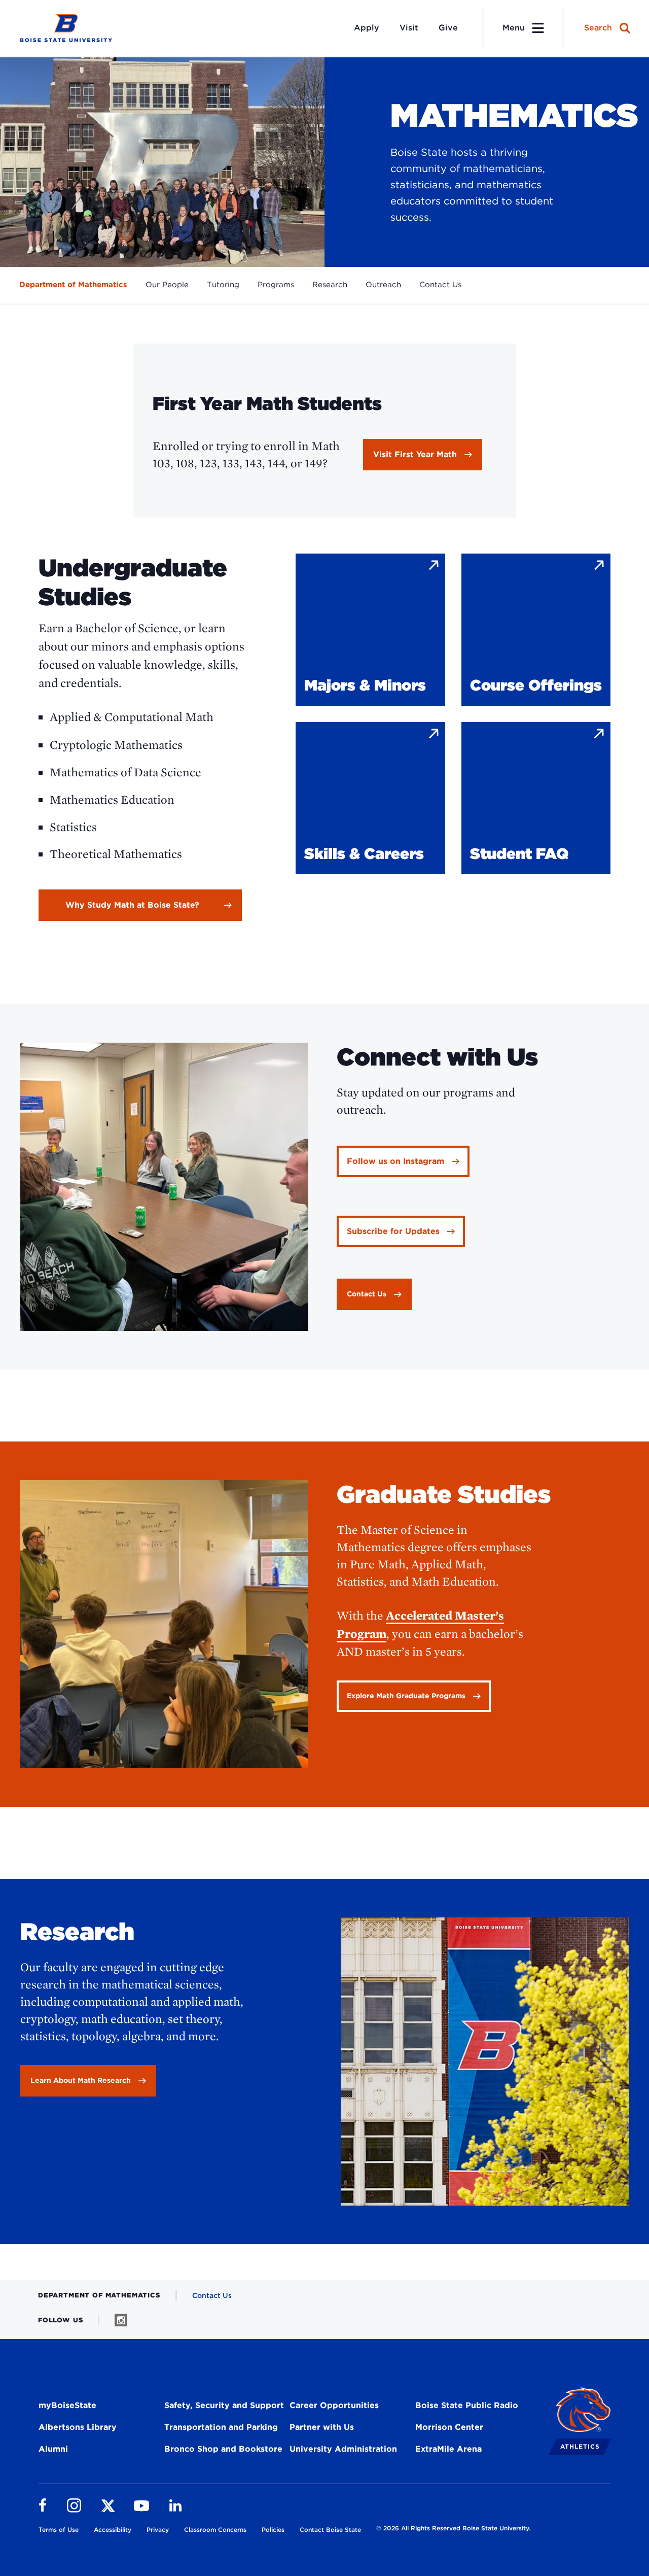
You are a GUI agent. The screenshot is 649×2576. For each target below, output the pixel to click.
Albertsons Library (78, 2427)
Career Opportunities (334, 2405)
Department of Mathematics (73, 285)
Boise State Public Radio (467, 2405)
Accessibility (113, 2530)
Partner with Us (322, 2427)
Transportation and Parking (221, 2427)
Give (448, 28)
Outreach (383, 285)
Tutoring (223, 285)
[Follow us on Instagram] (121, 2320)
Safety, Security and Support (224, 2405)
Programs (276, 285)
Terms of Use (59, 2530)
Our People (167, 285)
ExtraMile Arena (448, 2449)
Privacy (158, 2530)
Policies (273, 2530)
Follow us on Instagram (395, 1161)
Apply (367, 28)
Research (330, 285)
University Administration (343, 2449)
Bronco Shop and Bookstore (223, 2449)
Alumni (53, 2449)
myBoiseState (67, 2405)
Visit (409, 28)
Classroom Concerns (215, 2530)
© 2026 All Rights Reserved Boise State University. (453, 2528)
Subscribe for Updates (393, 1231)
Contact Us (440, 285)
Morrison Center (449, 2427)
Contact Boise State (330, 2530)
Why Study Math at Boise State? (132, 905)
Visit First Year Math (415, 454)
